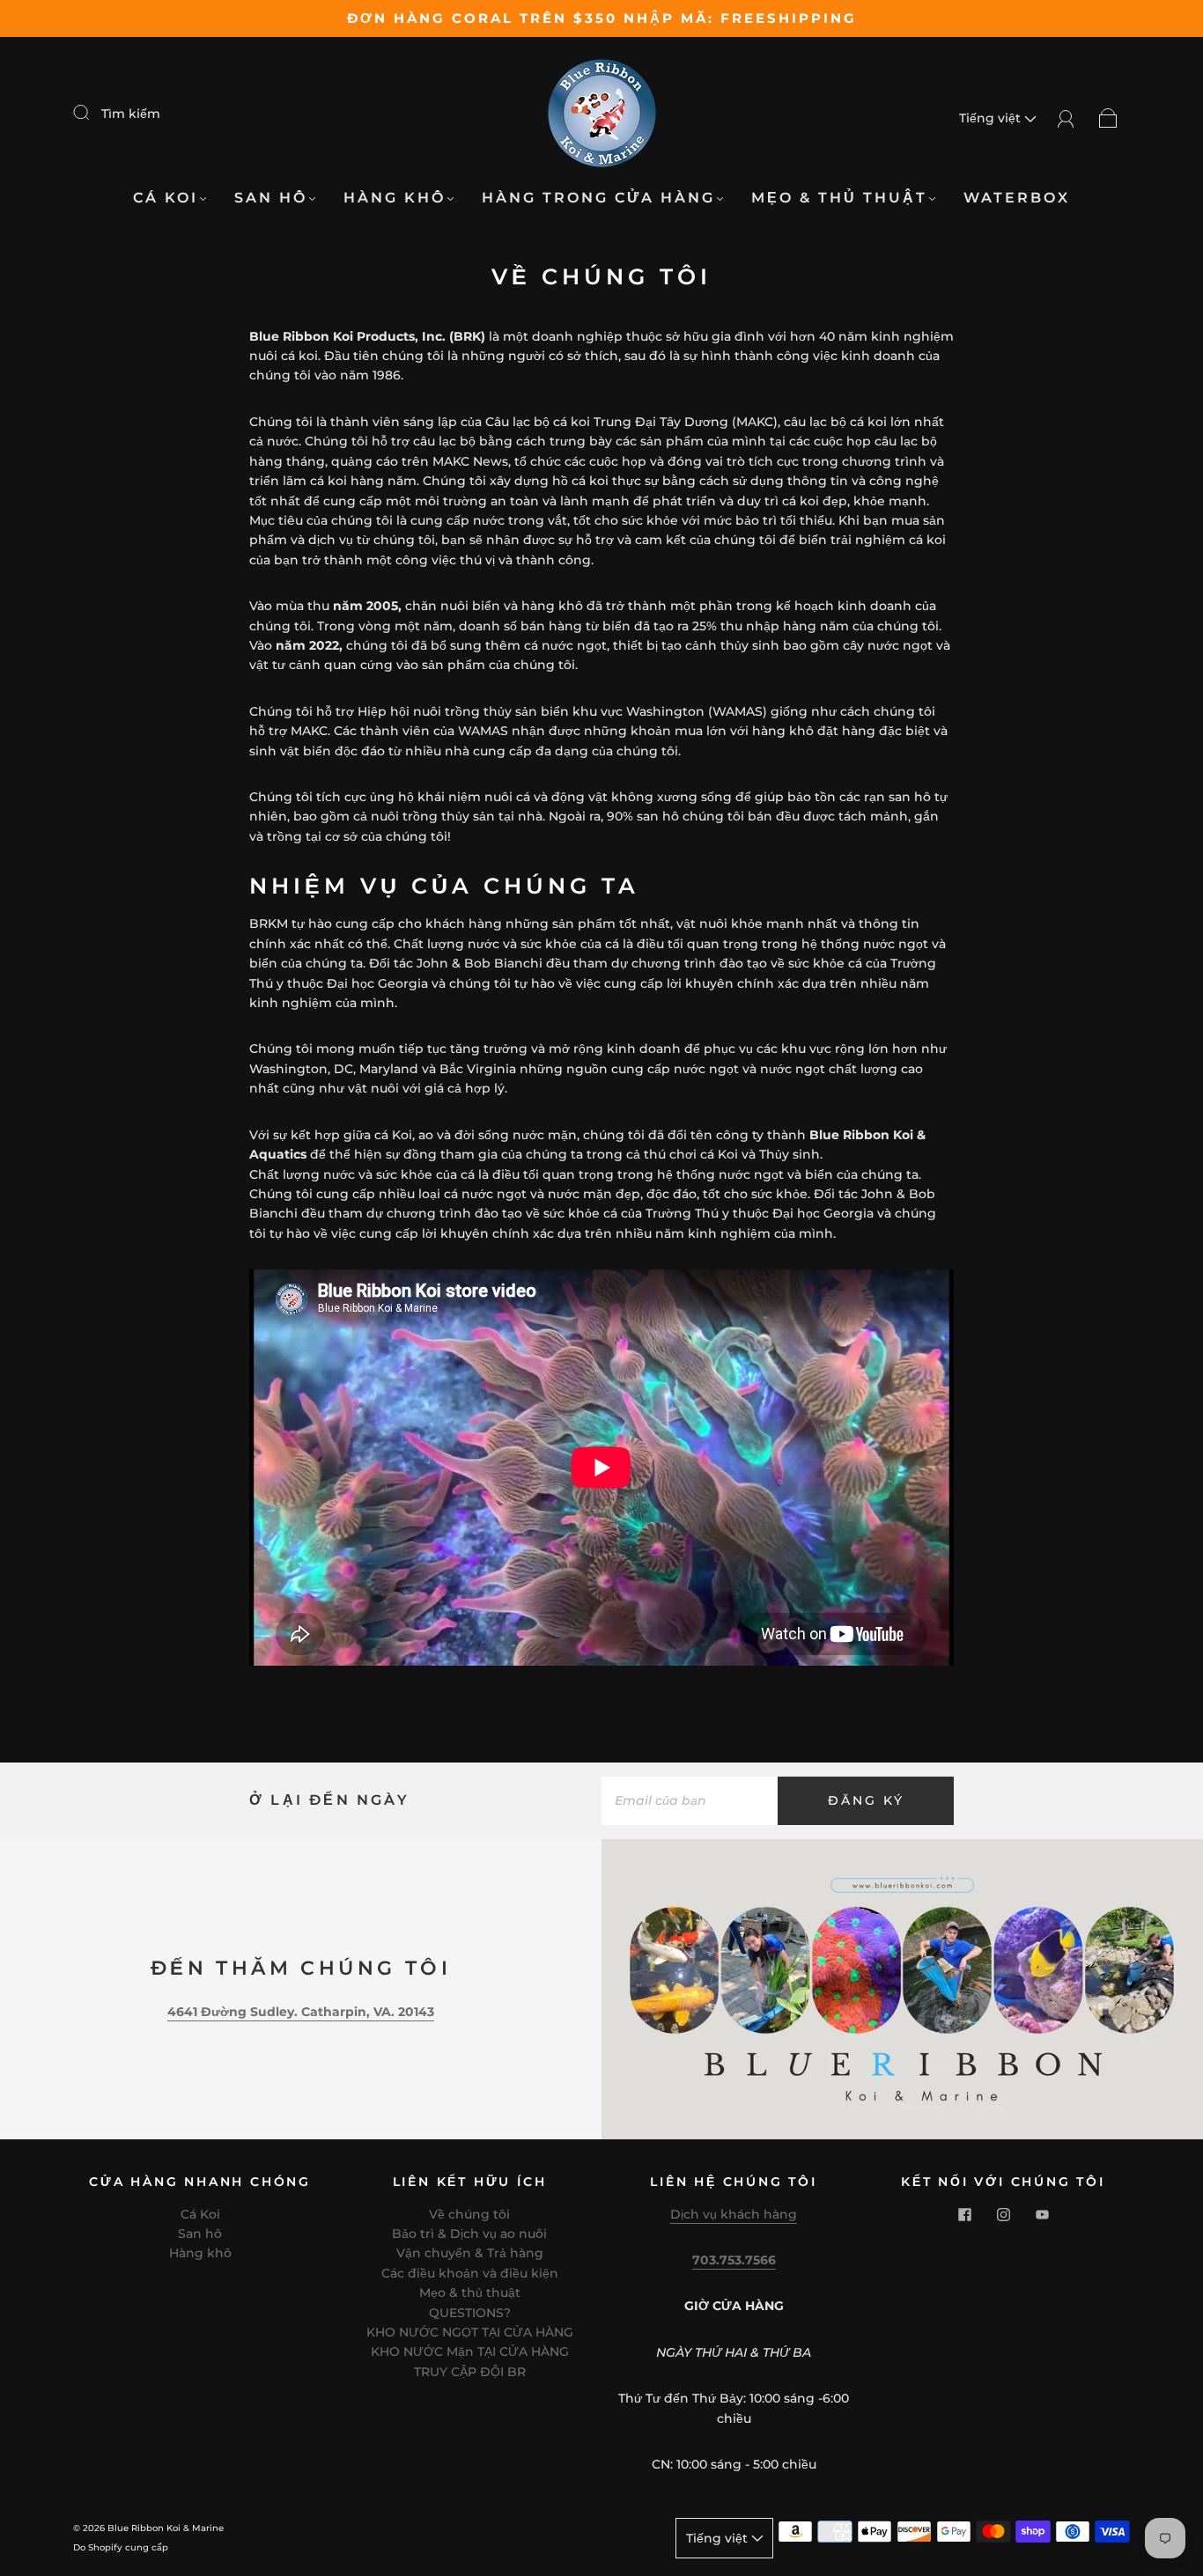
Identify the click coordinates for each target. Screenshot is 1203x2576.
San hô (271, 198)
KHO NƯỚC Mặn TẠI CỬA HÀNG (470, 2352)
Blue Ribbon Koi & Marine (166, 2528)
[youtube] (1042, 2215)
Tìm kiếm (131, 114)
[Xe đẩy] (1108, 118)
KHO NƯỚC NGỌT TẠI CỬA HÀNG (470, 2332)
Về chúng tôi (469, 2214)
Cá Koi (166, 198)
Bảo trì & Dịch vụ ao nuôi (469, 2234)
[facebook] (964, 2215)
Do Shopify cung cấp (121, 2547)
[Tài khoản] (1066, 118)
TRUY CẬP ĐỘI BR (470, 2372)
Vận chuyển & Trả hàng (470, 2253)
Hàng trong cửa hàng (598, 198)
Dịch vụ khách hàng (734, 2214)
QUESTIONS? (470, 2313)
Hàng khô (395, 198)
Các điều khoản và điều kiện (470, 2273)
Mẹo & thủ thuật (839, 198)
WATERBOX (1017, 198)
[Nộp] (92, 113)
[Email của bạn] (690, 1800)
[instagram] (1003, 2215)
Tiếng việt (992, 118)
